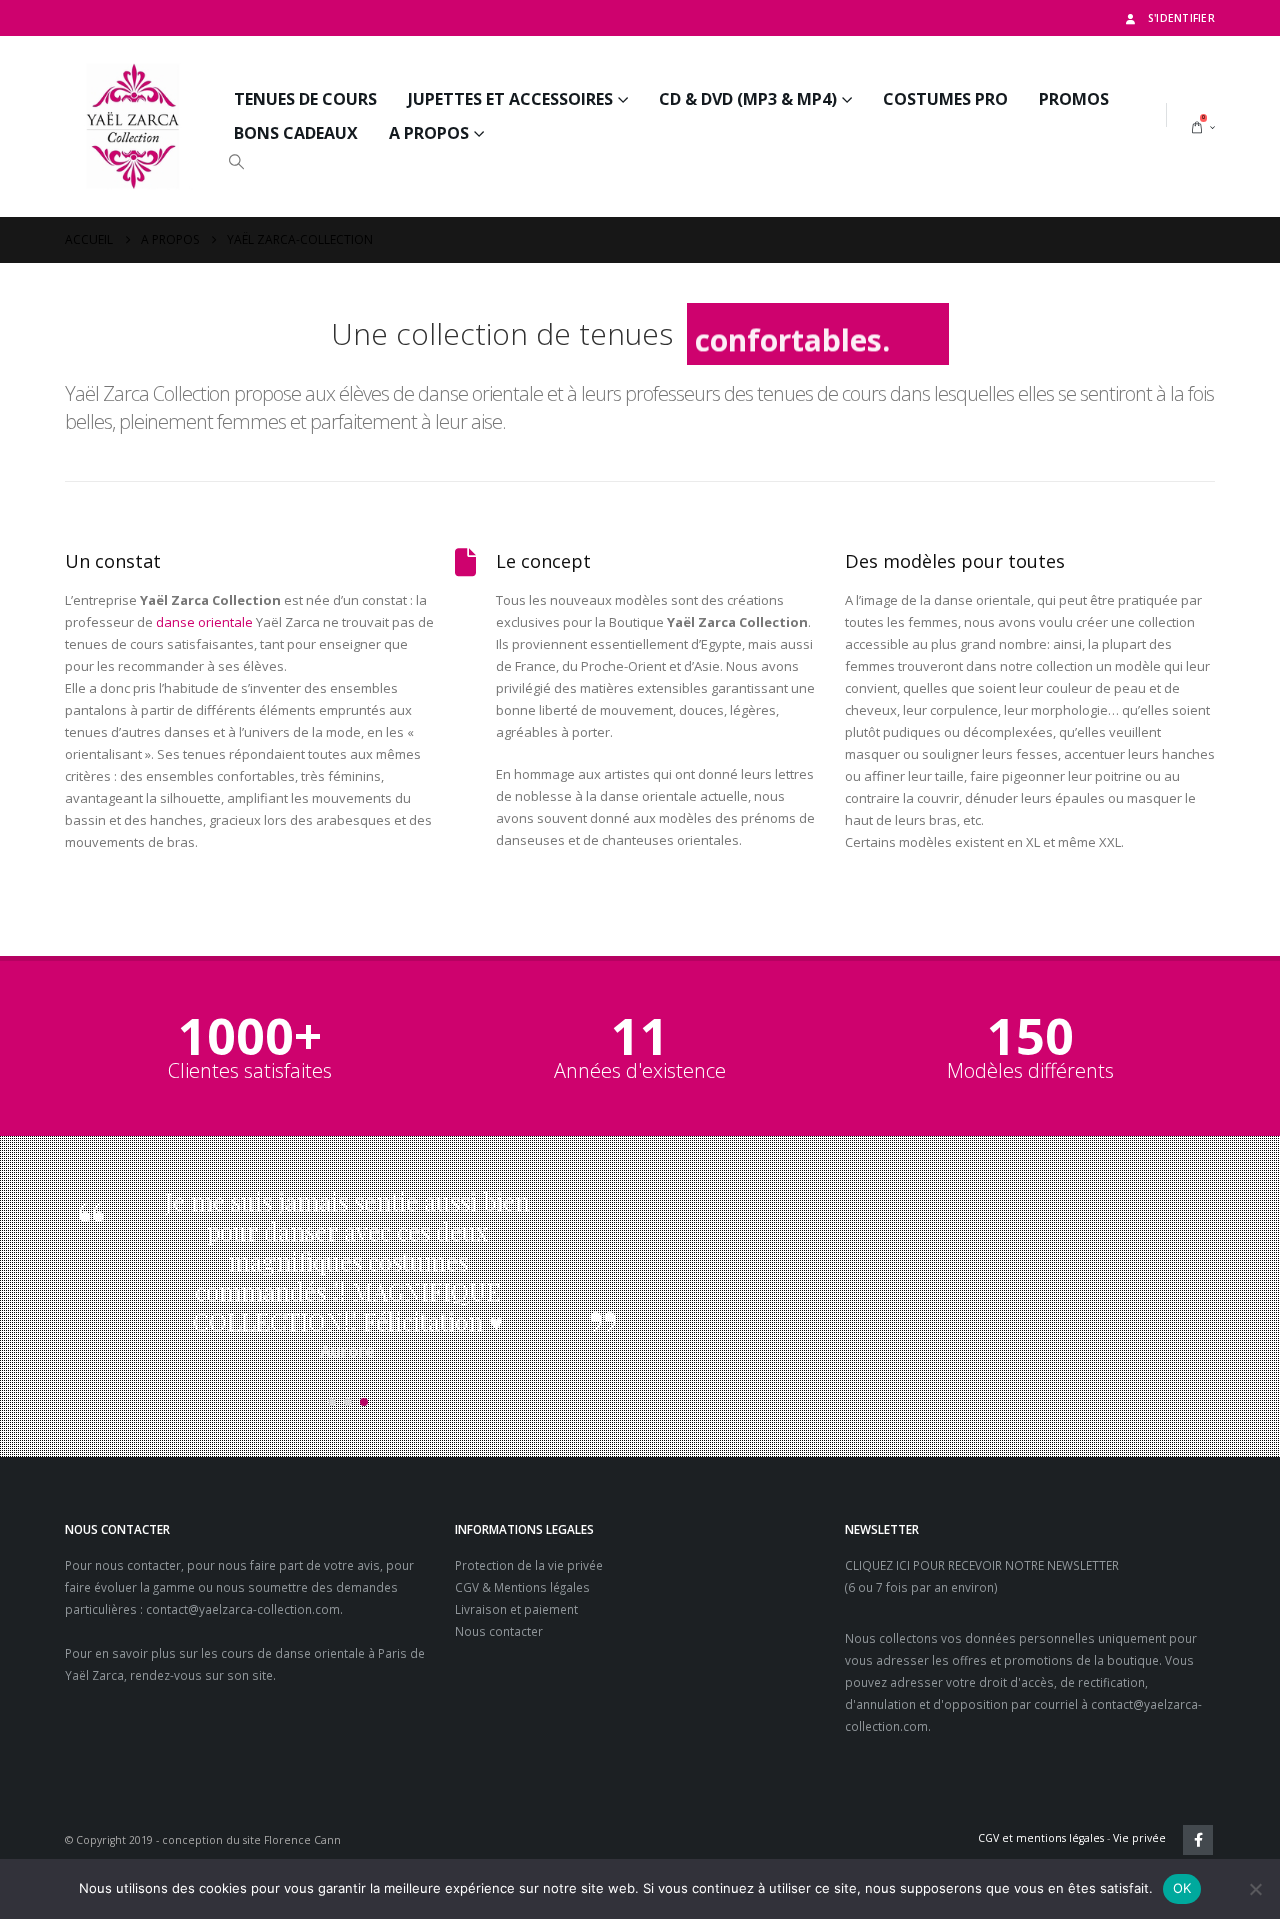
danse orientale (204, 622)
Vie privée (1139, 1838)
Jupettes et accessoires (510, 99)
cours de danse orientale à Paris (314, 1653)
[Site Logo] (134, 126)
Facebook (1198, 1840)
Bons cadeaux (296, 133)
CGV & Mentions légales (522, 1587)
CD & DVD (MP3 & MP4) (748, 99)
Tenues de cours (305, 99)
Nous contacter (499, 1631)
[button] (236, 161)
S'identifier (1181, 18)
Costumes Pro (945, 99)
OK (1182, 1888)
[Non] (1255, 1889)
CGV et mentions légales (1041, 1838)
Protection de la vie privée (529, 1565)
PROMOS (1074, 99)
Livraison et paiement (516, 1609)
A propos (429, 133)
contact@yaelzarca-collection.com (243, 1609)
